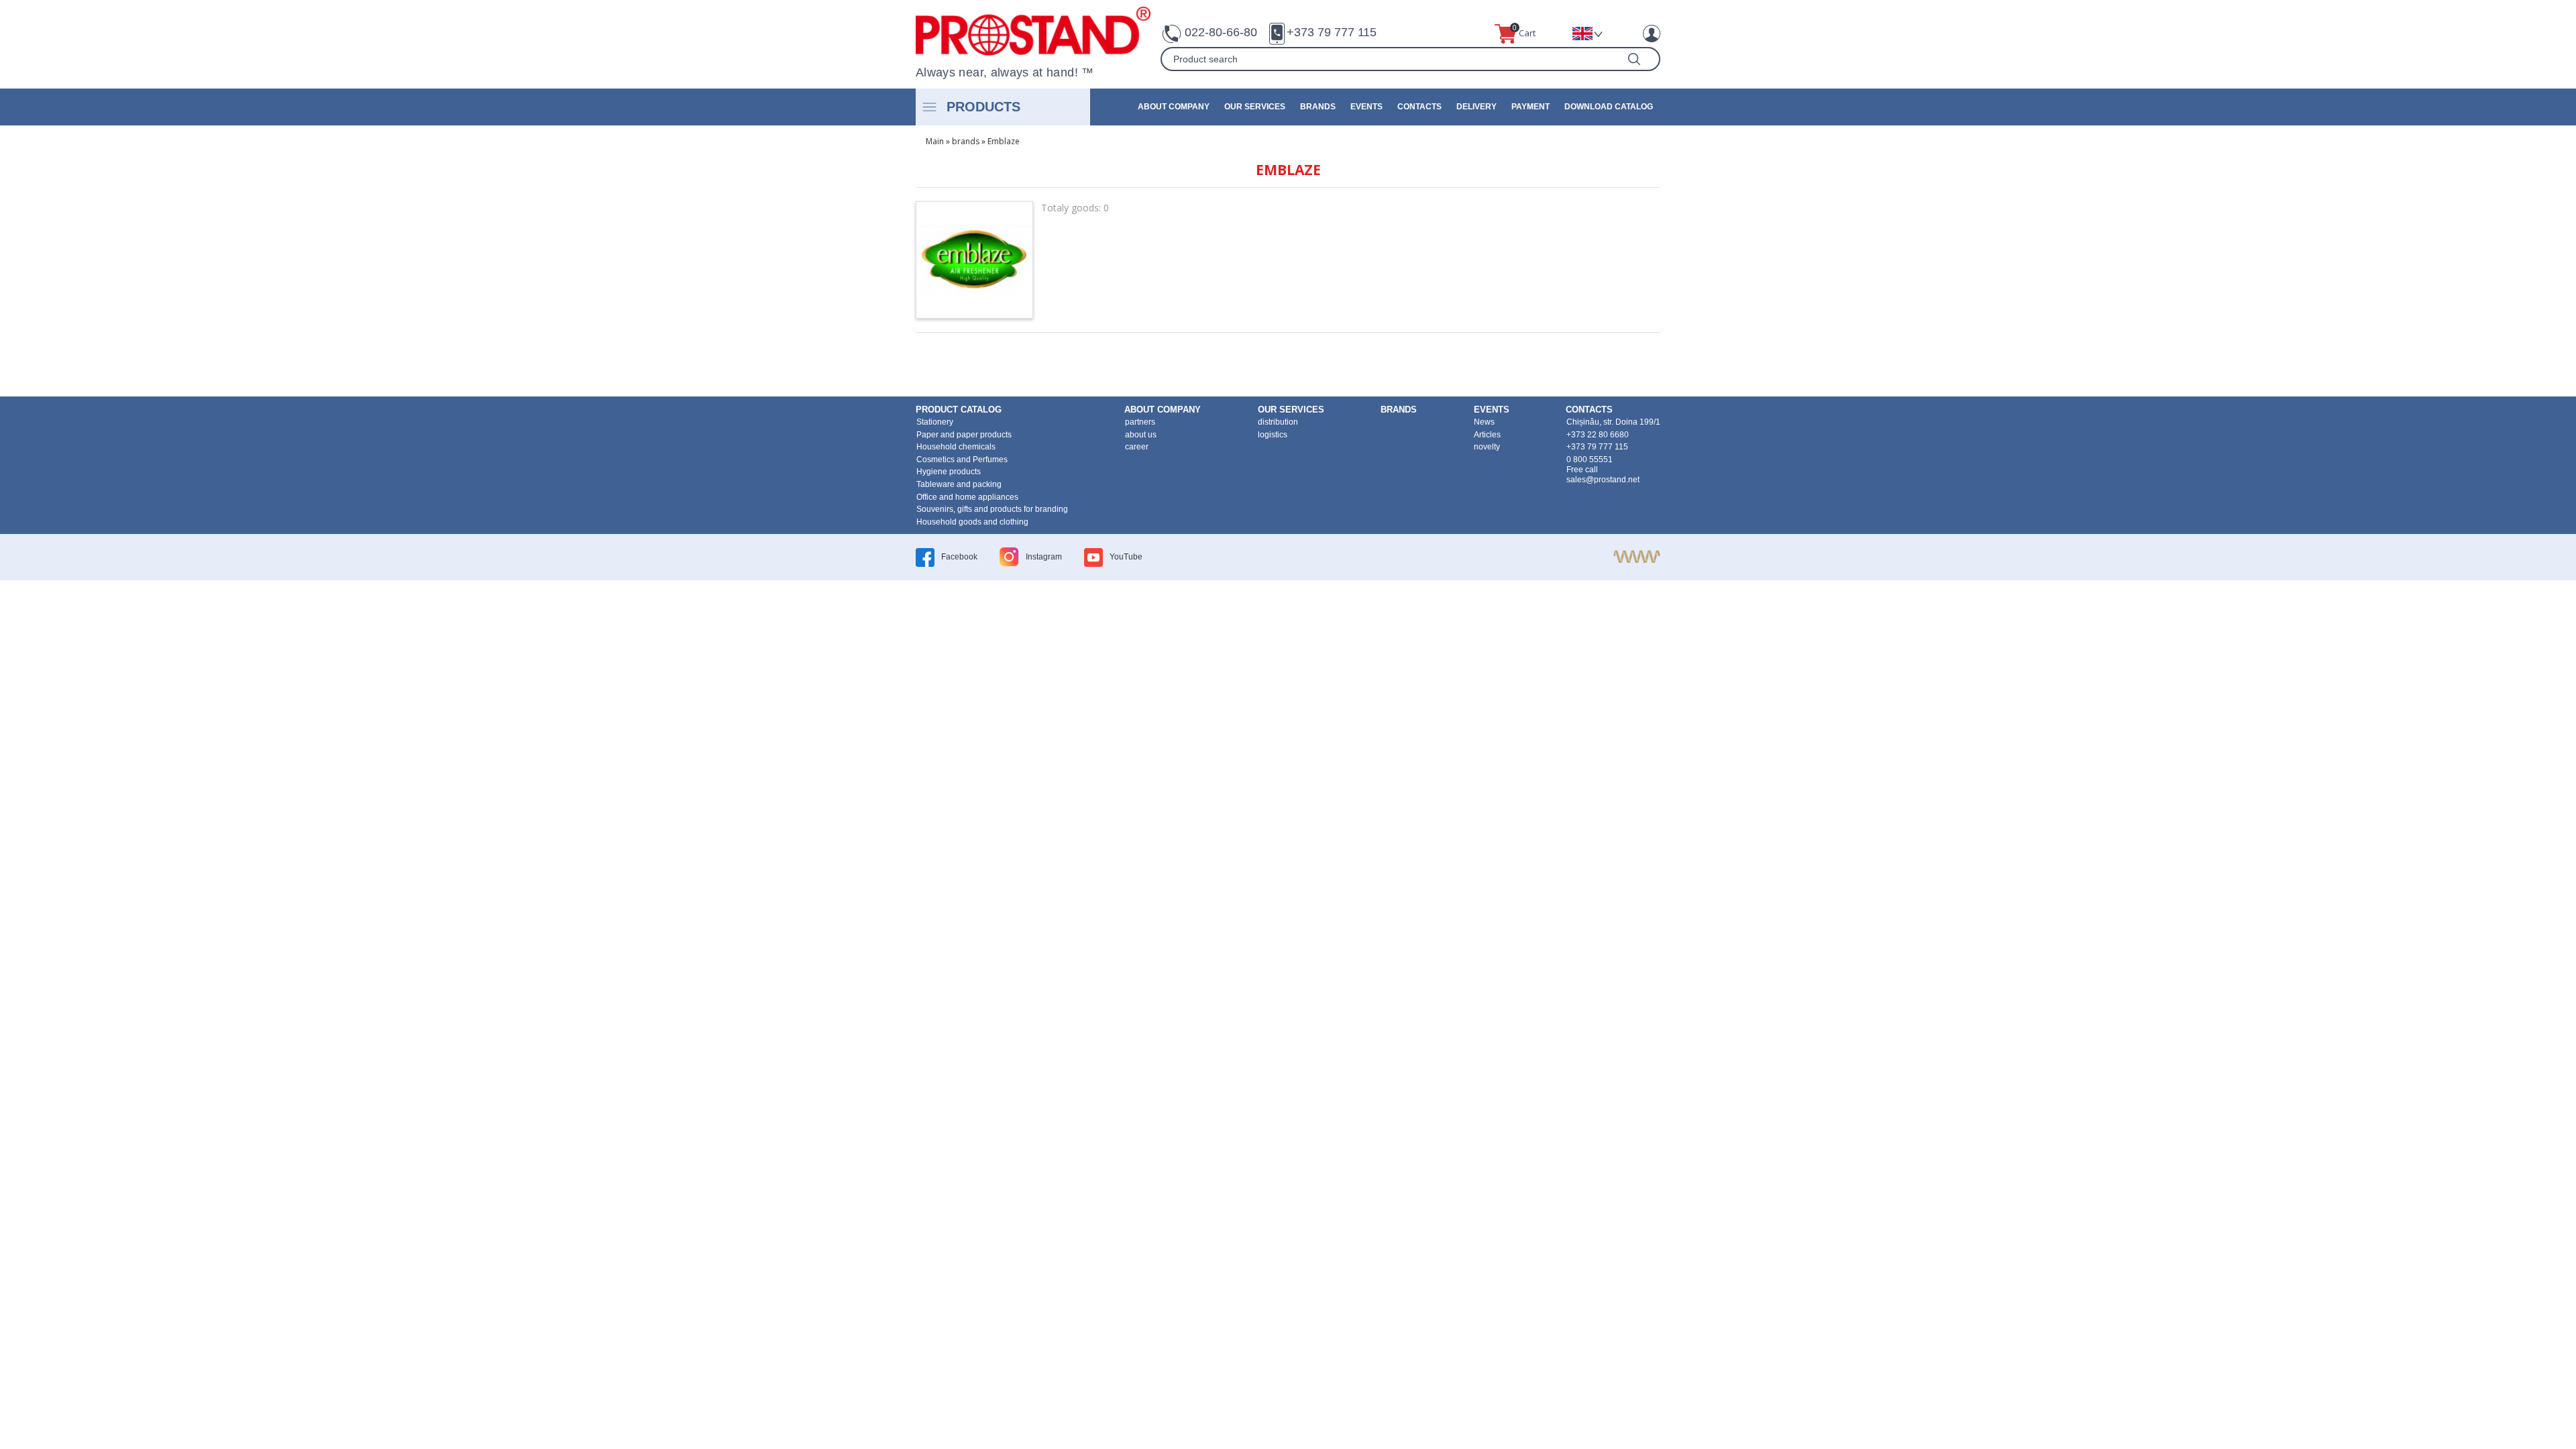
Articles (1487, 435)
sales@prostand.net (1603, 480)
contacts (1419, 107)
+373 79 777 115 (1332, 32)
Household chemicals (956, 447)
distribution (1278, 422)
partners (1140, 422)
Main (935, 141)
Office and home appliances (967, 497)
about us (1141, 435)
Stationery (935, 422)
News (1484, 422)
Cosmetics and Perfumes (962, 460)
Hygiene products (949, 472)
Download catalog (1609, 107)
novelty (1487, 447)
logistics (1273, 435)
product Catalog (959, 410)
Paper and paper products (964, 435)
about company (1174, 107)
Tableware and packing (959, 484)
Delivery (1477, 107)
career (1137, 447)
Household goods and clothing (972, 522)
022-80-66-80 (1221, 32)
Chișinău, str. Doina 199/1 (1613, 422)
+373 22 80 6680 (1598, 435)
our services (1255, 107)
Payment (1531, 107)
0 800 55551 (1590, 460)
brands (1318, 107)
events (1366, 107)
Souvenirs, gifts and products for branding (992, 509)
